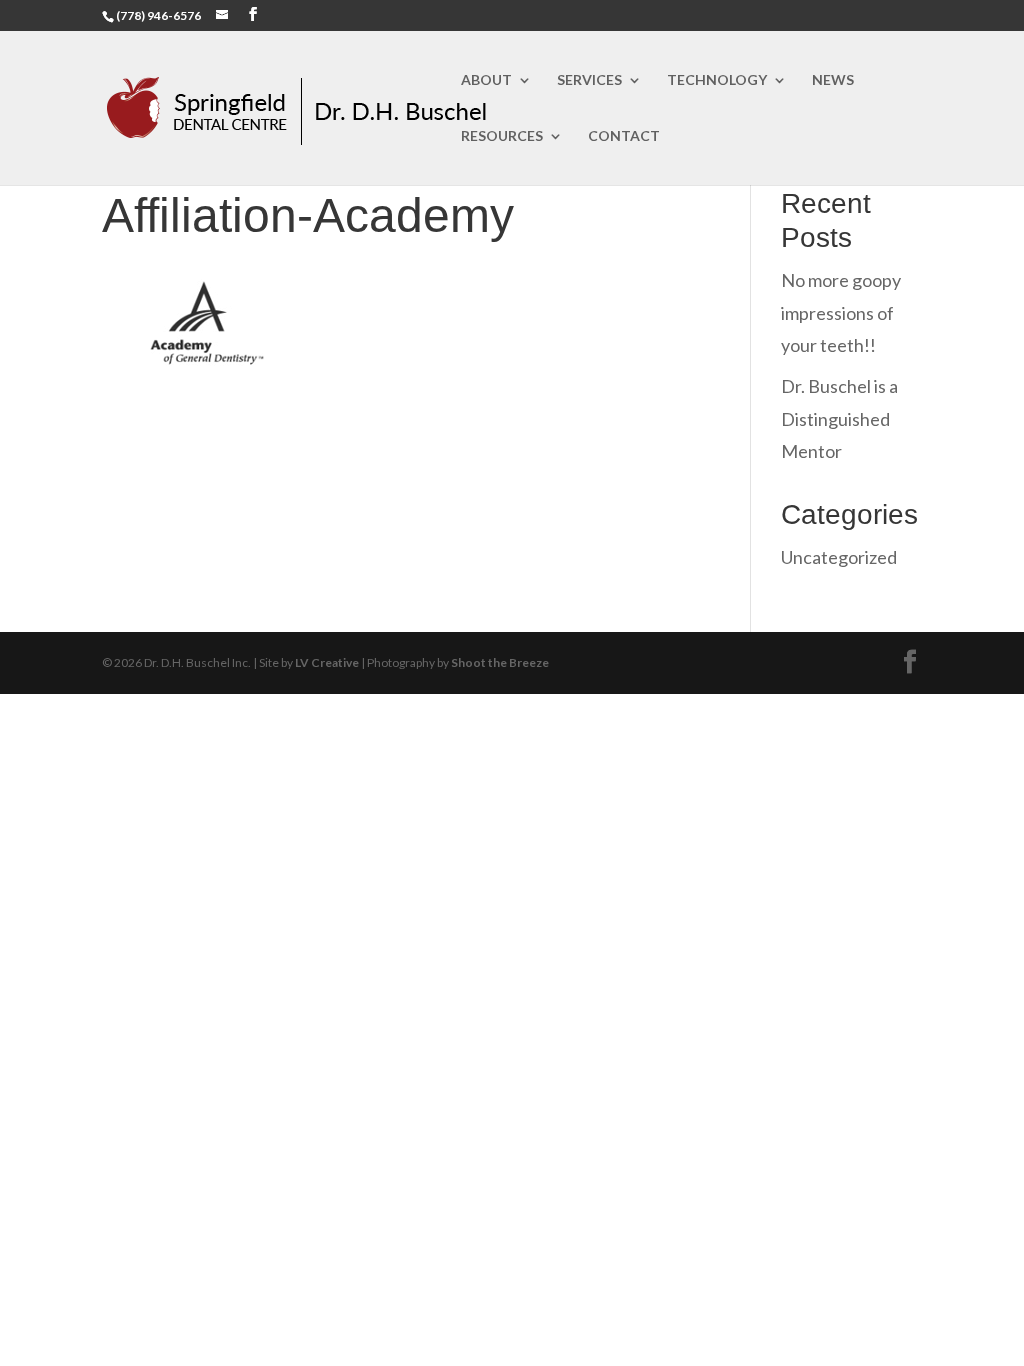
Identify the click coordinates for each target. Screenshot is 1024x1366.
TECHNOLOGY (717, 80)
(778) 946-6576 (158, 15)
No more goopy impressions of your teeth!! (841, 312)
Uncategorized (839, 557)
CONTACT (624, 136)
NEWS (833, 80)
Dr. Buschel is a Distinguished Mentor (839, 418)
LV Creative (327, 662)
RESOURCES (502, 136)
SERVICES (589, 80)
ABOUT (486, 80)
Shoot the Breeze (500, 662)
